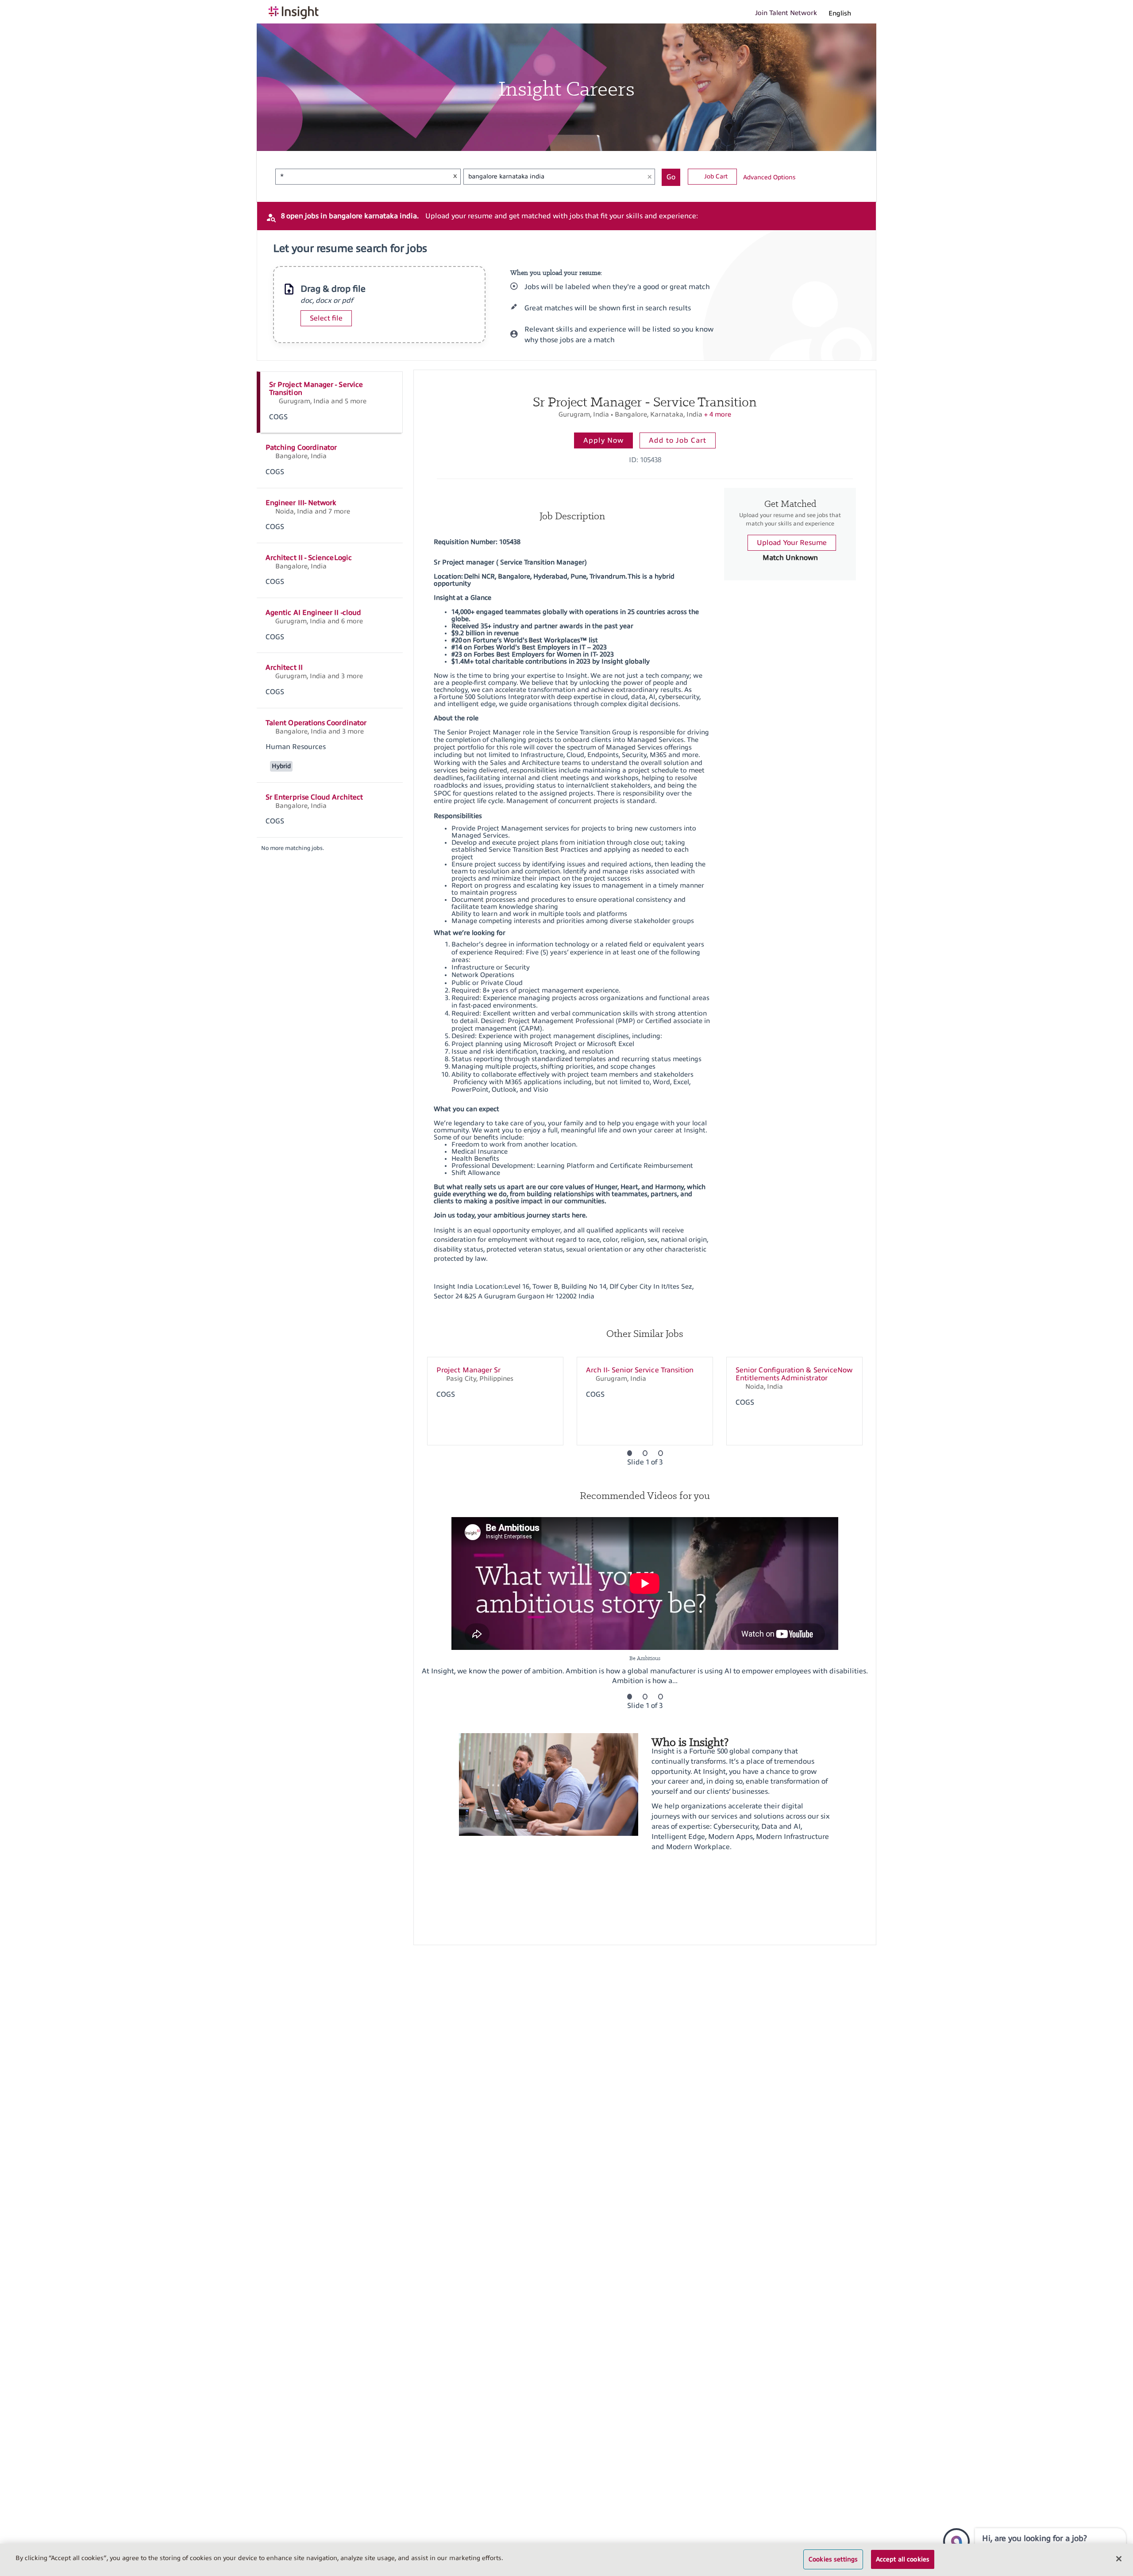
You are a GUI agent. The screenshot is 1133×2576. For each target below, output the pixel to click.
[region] (566, 2560)
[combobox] (360, 177)
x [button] (455, 176)
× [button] (650, 176)
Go (671, 177)
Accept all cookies (903, 2559)
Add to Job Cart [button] (678, 440)
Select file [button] (326, 318)
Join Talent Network (786, 13)
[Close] (1119, 2559)
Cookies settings (833, 2559)
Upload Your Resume (792, 543)
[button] (845, 13)
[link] (330, 402)
